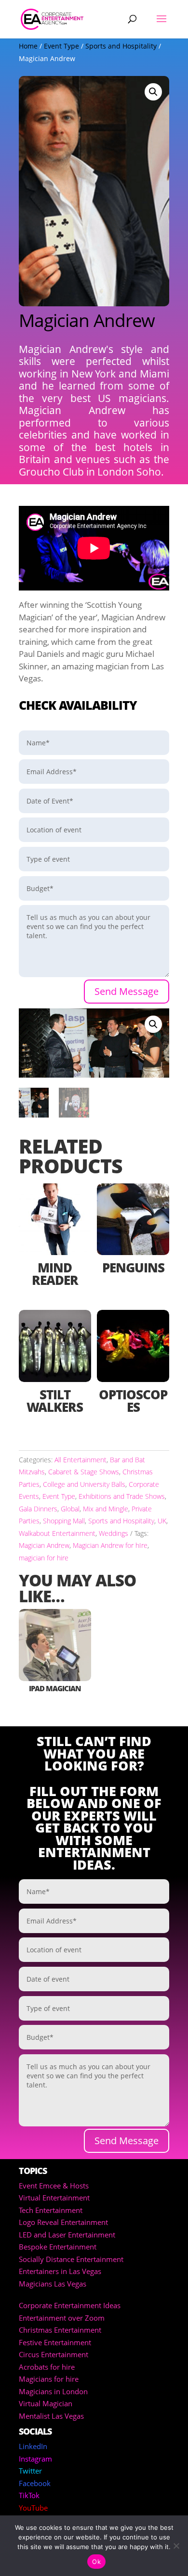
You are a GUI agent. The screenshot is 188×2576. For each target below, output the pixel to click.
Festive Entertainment (55, 2342)
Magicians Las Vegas (53, 2284)
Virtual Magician (46, 2403)
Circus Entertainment (54, 2354)
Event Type (61, 46)
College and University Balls (84, 1484)
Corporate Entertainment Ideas (70, 2305)
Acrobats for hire (47, 2367)
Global (70, 1509)
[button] (153, 92)
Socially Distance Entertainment (71, 2259)
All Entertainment (81, 1460)
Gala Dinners (38, 1509)
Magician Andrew (44, 1545)
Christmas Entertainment (60, 2330)
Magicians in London (53, 2391)
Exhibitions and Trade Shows (122, 1496)
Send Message (127, 991)
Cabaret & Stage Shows (84, 1472)
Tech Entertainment (51, 2210)
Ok (96, 2562)
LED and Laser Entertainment (67, 2235)
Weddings (114, 1533)
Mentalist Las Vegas (51, 2416)
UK (162, 1521)
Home (28, 46)
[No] (176, 2546)
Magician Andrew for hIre (110, 1545)
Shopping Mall (64, 1521)
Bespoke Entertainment (58, 2247)
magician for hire (44, 1558)
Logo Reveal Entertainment (63, 2222)
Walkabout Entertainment (57, 1533)
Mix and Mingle (106, 1509)
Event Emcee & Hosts (54, 2186)
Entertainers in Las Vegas (60, 2271)
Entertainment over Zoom (62, 2318)
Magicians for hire (49, 2379)
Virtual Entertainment (54, 2198)
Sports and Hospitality (121, 46)
